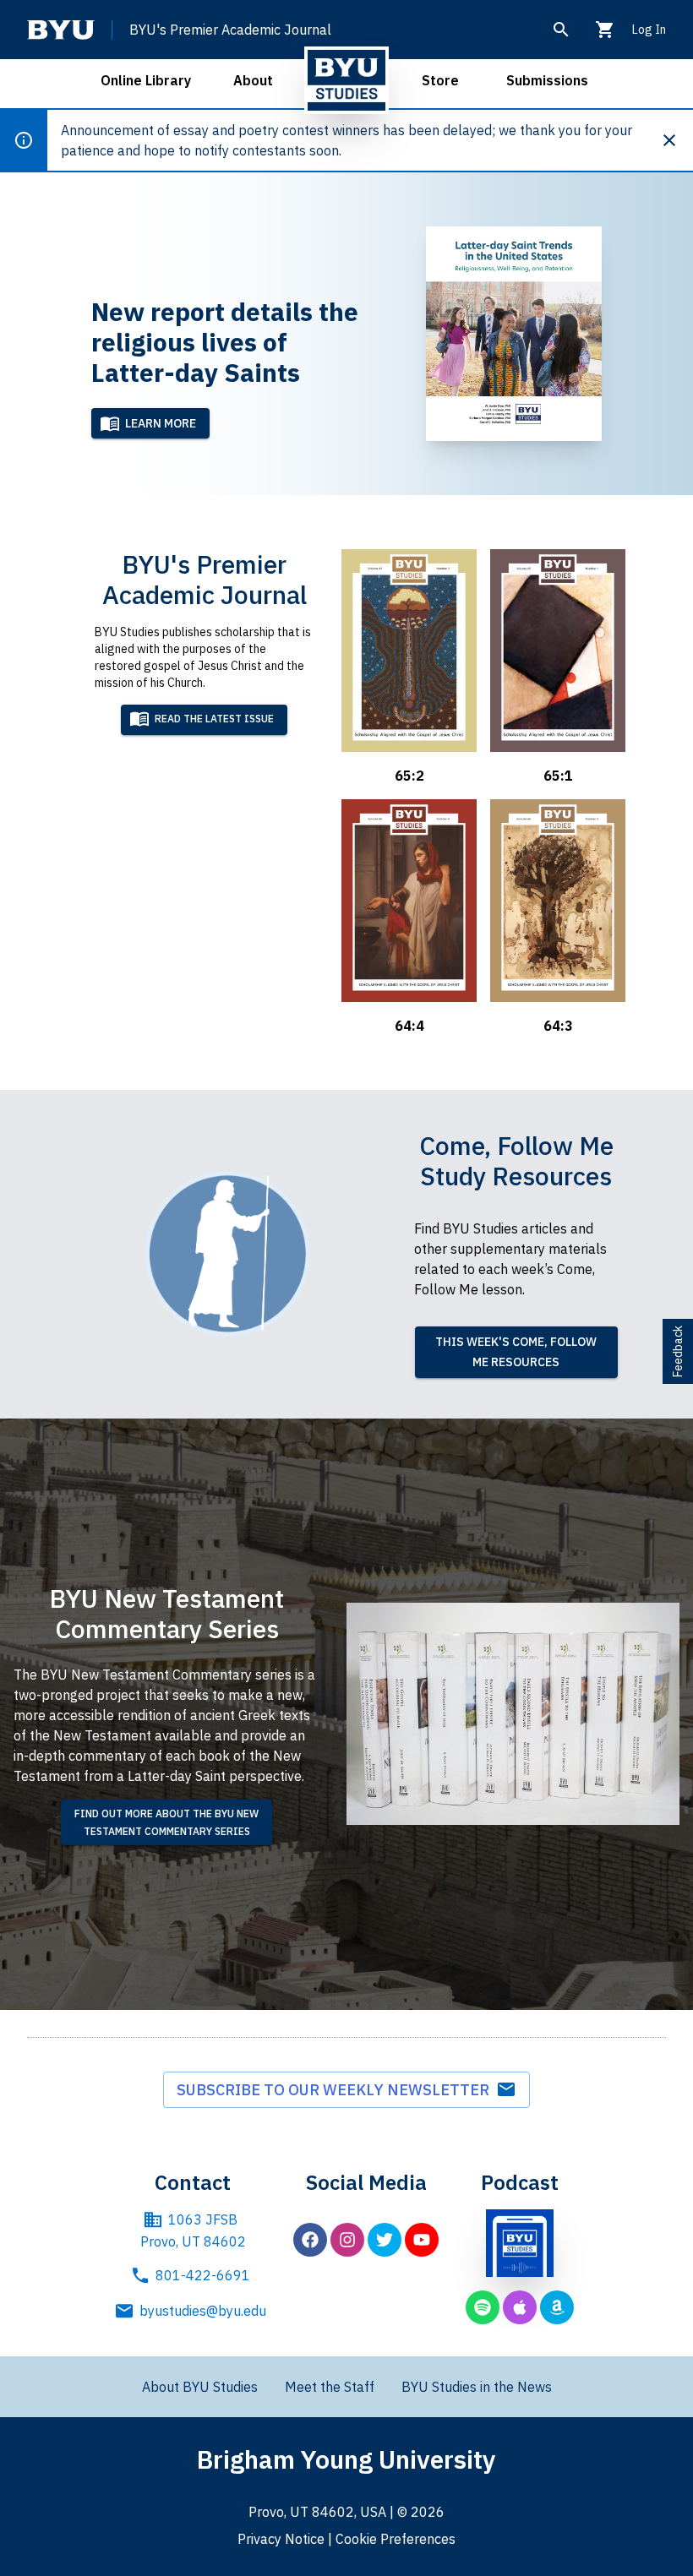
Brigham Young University (346, 2459)
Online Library (146, 80)
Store (440, 80)
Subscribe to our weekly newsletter (336, 2090)
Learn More (161, 423)
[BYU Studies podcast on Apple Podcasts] (520, 2307)
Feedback (678, 1351)
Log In (649, 30)
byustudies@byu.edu (203, 2311)
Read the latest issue (214, 719)
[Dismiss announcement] (676, 140)
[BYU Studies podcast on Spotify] (483, 2307)
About (253, 80)
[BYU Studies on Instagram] (347, 2240)
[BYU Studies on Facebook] (310, 2240)
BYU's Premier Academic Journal (230, 30)
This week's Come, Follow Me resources (516, 1352)
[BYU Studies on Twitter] (385, 2240)
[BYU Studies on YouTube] (422, 2240)
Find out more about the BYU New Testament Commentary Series (166, 1822)
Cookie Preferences (396, 2539)
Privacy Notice (281, 2539)
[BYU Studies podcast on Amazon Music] (557, 2307)
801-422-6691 (203, 2275)
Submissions (547, 80)
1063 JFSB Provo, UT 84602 (193, 2230)
